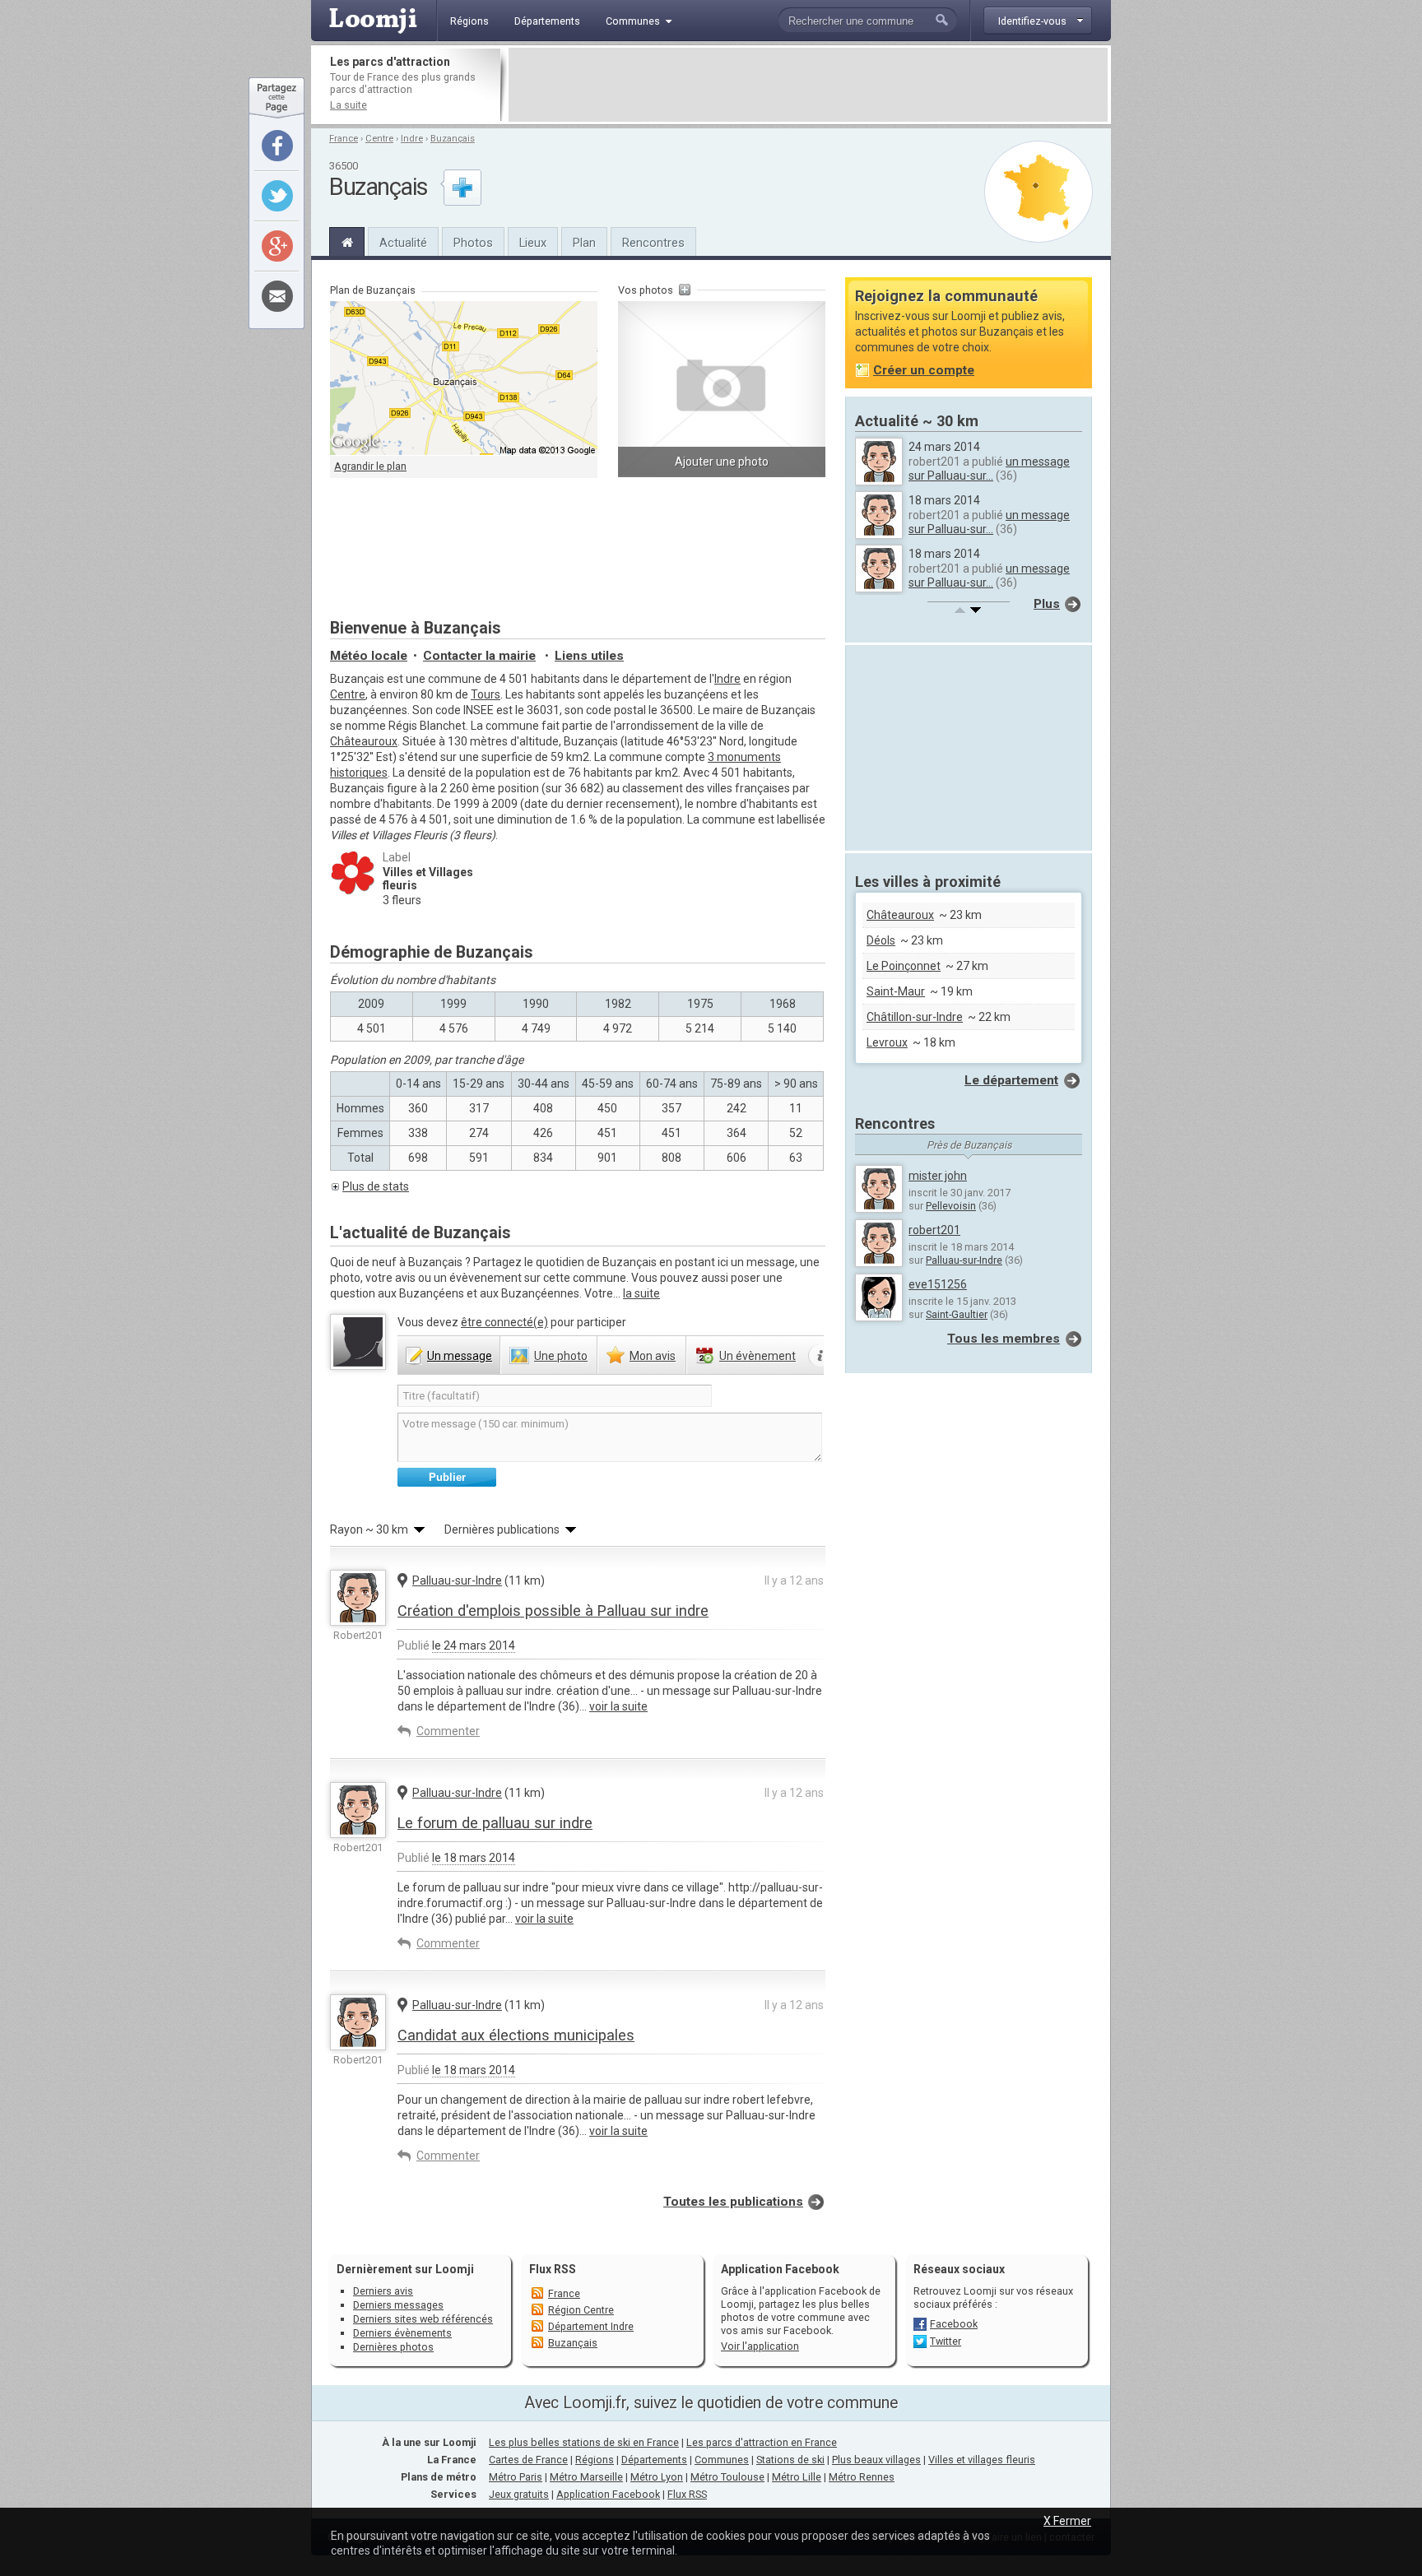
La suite (349, 105)
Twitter (946, 2341)
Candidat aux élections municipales (516, 2035)
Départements (654, 2460)
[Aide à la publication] (821, 1356)
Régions (595, 2460)
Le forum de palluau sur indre (495, 1823)
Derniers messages (398, 2305)
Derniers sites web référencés (423, 2319)
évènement (757, 1356)
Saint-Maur (896, 991)
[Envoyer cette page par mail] (277, 296)
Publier (447, 1477)
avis (653, 1356)
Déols (881, 940)
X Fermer (1067, 2521)
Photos (473, 243)
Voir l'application (760, 2346)
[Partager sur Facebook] (277, 146)
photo (561, 1356)
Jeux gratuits (519, 2494)
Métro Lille (797, 2477)
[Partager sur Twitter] (277, 196)
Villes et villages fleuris (982, 2460)
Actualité (403, 243)
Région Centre (581, 2310)
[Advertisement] (808, 85)
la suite (641, 1293)
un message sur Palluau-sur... (989, 469)
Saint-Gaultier (957, 1314)
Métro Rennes (862, 2477)
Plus (1047, 604)
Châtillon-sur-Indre (915, 1017)
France (344, 139)
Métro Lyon (657, 2477)
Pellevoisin (951, 1206)
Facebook (954, 2324)
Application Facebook (608, 2494)
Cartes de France (528, 2460)
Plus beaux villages (876, 2460)
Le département (1011, 1080)
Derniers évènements (402, 2333)
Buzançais (453, 139)
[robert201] (358, 1598)
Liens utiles (589, 656)
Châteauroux (364, 741)
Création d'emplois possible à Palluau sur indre (553, 1611)
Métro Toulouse (727, 2477)
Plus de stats (376, 1186)
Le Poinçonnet (904, 966)
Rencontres (653, 243)
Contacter (479, 656)
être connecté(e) (504, 1322)
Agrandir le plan (370, 466)
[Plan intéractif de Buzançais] (464, 378)
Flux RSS (553, 2269)
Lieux (533, 243)
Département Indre (591, 2326)
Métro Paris (516, 2477)
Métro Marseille (586, 2477)
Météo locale (369, 656)
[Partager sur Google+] (277, 246)
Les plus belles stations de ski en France (584, 2442)
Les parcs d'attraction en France (762, 2442)
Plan (584, 243)
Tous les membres (1004, 1339)
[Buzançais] (347, 240)
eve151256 (938, 1284)
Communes (722, 2460)
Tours (486, 694)
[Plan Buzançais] (1039, 192)
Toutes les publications (733, 2202)
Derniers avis (383, 2291)
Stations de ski (790, 2460)
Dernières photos (393, 2347)
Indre (412, 139)
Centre (379, 139)
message (460, 1356)
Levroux (887, 1042)
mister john (938, 1176)
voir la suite (618, 1706)
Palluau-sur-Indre (457, 1580)
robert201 (934, 1230)
